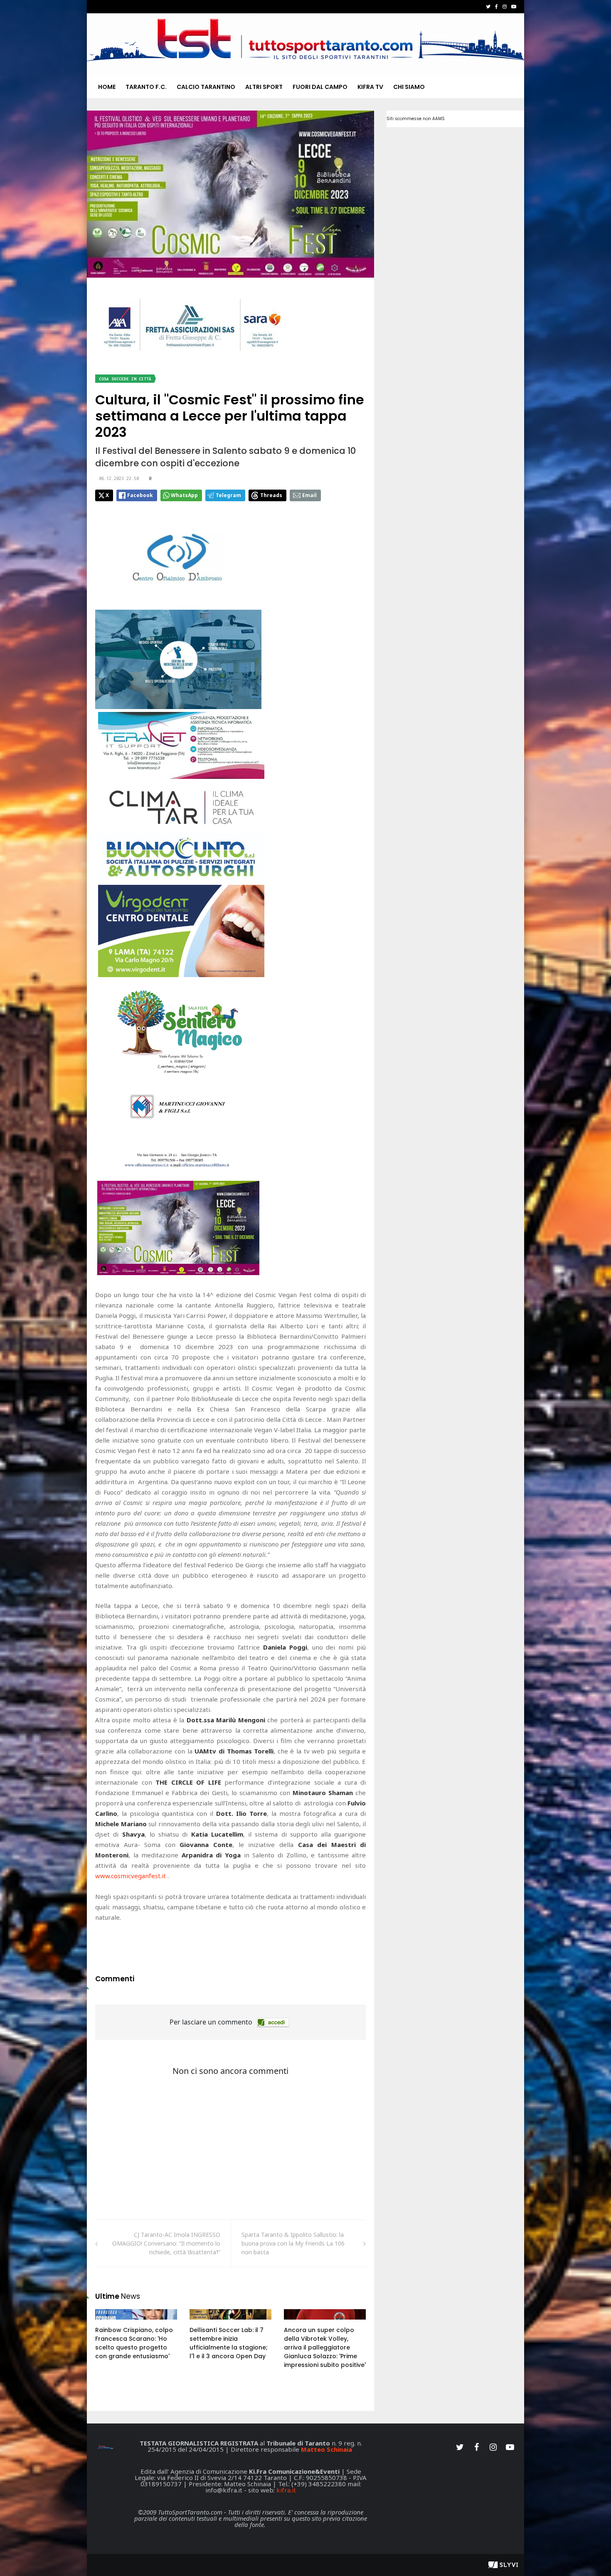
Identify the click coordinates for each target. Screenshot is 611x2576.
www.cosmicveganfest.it (131, 1876)
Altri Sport (264, 87)
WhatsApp (184, 495)
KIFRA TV (370, 87)
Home (107, 87)
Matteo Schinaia (326, 2449)
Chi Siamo (409, 87)
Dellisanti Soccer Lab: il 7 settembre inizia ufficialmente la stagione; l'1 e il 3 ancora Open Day (229, 2343)
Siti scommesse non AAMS (416, 119)
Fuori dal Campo (320, 87)
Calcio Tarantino (206, 87)
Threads (271, 495)
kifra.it (286, 2490)
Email (309, 495)
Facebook (140, 495)
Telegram (228, 495)
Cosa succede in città (125, 379)
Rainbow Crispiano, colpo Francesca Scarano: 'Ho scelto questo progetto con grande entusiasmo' (134, 2343)
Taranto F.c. (146, 87)
